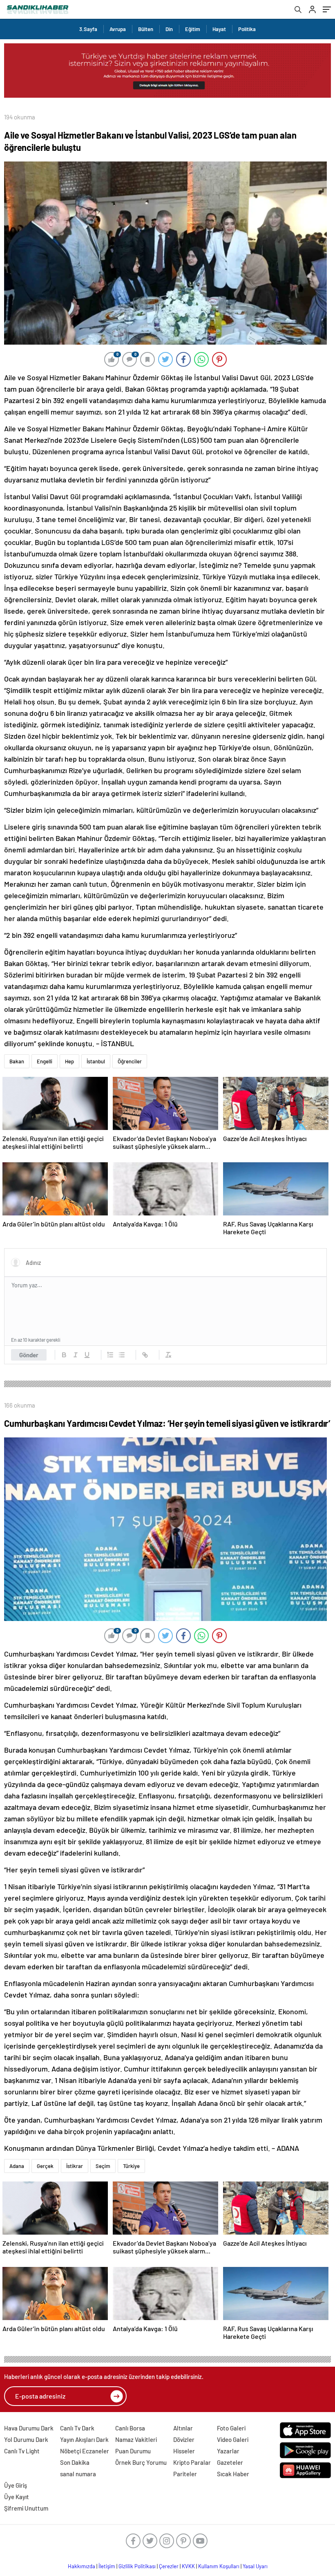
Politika (247, 29)
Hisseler (184, 2451)
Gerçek (45, 2166)
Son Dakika (75, 2462)
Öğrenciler (130, 1061)
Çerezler (169, 2566)
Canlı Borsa (130, 2428)
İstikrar (75, 2166)
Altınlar (183, 2428)
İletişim (107, 2566)
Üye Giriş (16, 2485)
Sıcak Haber (233, 2474)
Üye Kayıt (17, 2497)
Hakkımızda (82, 2566)
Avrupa (118, 29)
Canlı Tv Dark (77, 2428)
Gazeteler (230, 2462)
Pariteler (185, 2474)
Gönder (29, 1355)
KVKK (188, 2566)
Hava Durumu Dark (29, 2428)
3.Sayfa (88, 29)
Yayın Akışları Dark (84, 2439)
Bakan (17, 1061)
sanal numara (78, 2474)
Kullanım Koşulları (219, 2566)
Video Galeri (233, 2439)
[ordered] (110, 1355)
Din (169, 29)
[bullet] (122, 1355)
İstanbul (96, 1061)
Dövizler (184, 2439)
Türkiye (131, 2166)
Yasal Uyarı (255, 2566)
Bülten (146, 29)
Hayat (219, 29)
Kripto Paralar (192, 2462)
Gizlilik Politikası (137, 2566)
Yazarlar (228, 2451)
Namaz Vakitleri (136, 2439)
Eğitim (193, 29)
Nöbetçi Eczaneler (85, 2451)
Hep (69, 1061)
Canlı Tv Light (22, 2451)
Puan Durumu (133, 2451)
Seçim (103, 2166)
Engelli (45, 1061)
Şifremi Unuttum (26, 2508)
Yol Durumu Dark (26, 2439)
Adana (17, 2166)
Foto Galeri (231, 2428)
